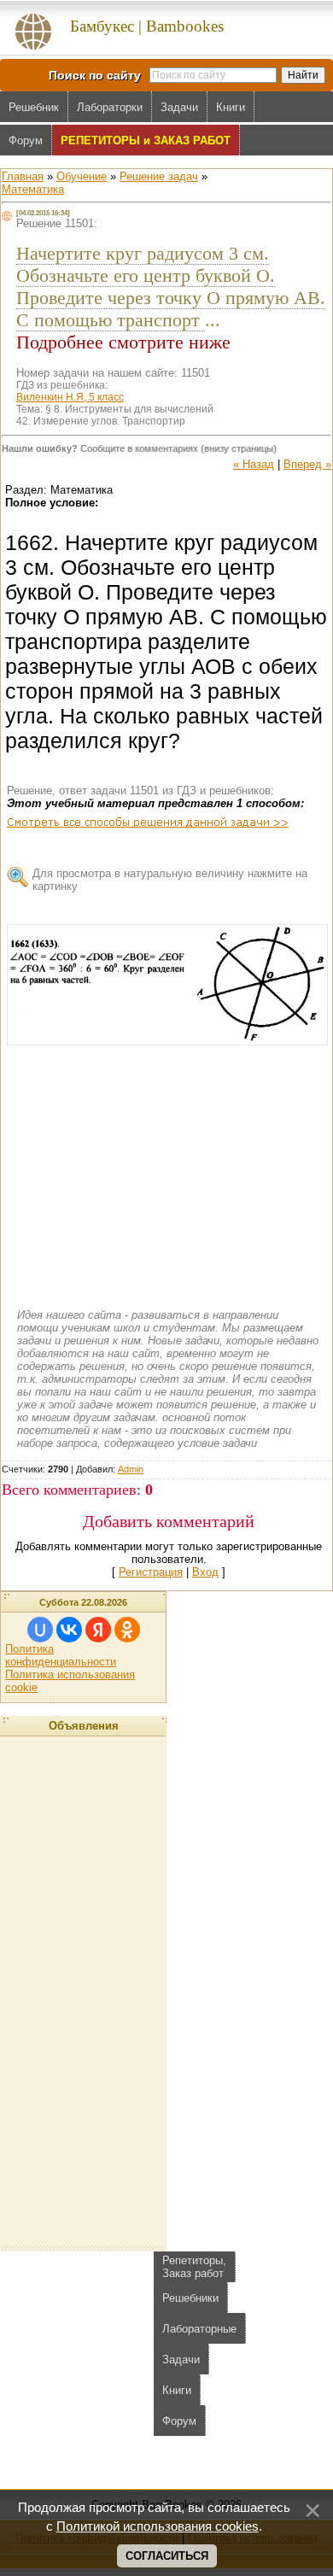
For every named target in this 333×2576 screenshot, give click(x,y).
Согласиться (167, 2556)
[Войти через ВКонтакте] (69, 1630)
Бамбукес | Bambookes (147, 26)
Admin (131, 1469)
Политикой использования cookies (158, 2526)
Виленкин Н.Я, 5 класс (70, 397)
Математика (33, 189)
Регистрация (151, 1572)
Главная (23, 176)
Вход (205, 1572)
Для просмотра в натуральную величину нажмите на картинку (170, 880)
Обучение (82, 176)
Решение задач (159, 176)
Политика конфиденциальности (61, 1655)
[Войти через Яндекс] (98, 1630)
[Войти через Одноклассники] (127, 1630)
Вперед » (307, 464)
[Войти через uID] (40, 1630)
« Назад (254, 464)
